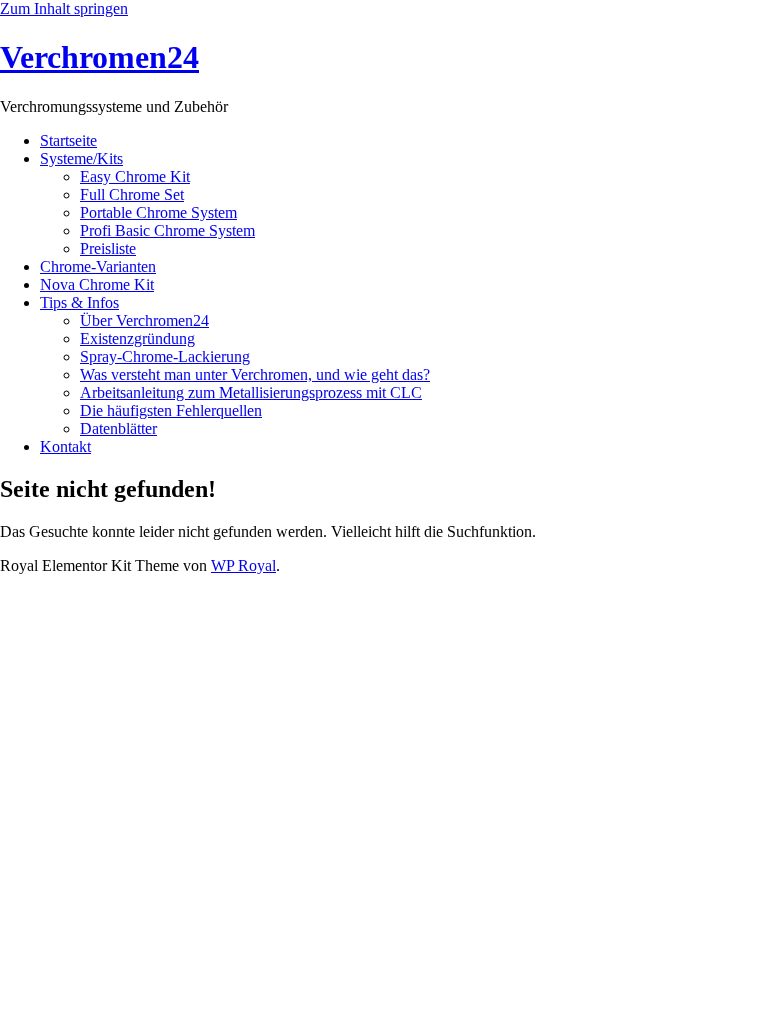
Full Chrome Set (132, 194)
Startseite (68, 140)
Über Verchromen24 (144, 320)
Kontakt (65, 446)
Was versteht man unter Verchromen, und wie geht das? (255, 374)
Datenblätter (118, 428)
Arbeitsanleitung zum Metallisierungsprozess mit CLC (251, 392)
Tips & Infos (79, 302)
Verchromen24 (99, 57)
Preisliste (108, 248)
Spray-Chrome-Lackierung (165, 356)
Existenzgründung (137, 338)
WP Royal (243, 565)
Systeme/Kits (81, 158)
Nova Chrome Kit (97, 284)
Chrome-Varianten (98, 266)
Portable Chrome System (158, 212)
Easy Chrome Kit (135, 176)
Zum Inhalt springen (64, 8)
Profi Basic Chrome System (167, 230)
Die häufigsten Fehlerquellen (171, 410)
